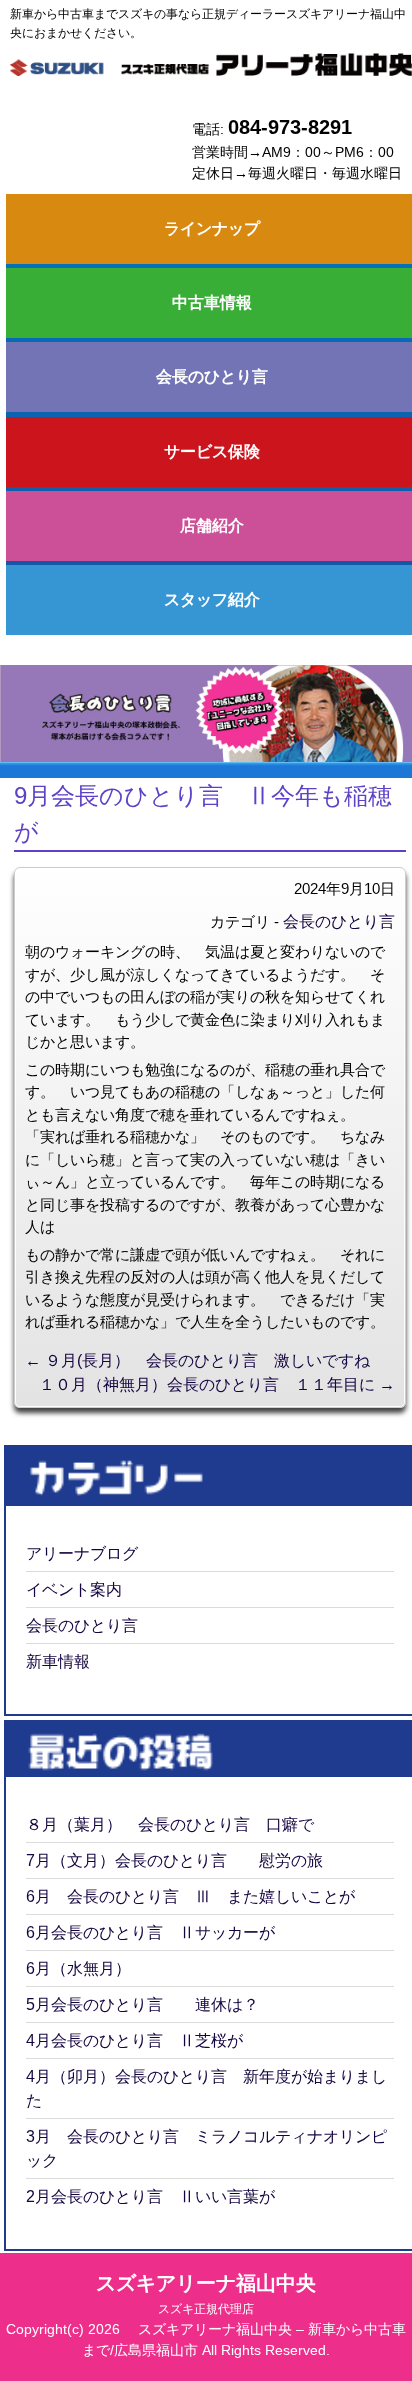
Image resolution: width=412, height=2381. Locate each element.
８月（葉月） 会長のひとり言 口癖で (170, 1824)
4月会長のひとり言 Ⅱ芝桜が (134, 2040)
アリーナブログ (82, 1553)
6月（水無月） (78, 1968)
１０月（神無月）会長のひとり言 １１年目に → (217, 1384)
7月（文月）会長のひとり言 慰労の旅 (174, 1860)
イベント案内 (74, 1589)
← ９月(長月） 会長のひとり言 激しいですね (197, 1360)
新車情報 (58, 1661)
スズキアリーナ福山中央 (206, 2294)
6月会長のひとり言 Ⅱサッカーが (150, 1932)
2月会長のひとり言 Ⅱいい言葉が (150, 2196)
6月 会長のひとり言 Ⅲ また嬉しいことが (190, 1896)
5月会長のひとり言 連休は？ (142, 2004)
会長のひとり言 (339, 921)
